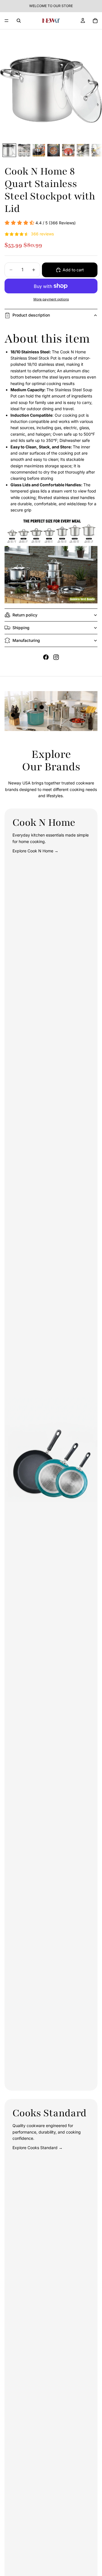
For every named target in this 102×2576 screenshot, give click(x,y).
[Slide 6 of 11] (83, 150)
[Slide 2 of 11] (24, 150)
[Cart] (95, 21)
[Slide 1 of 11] (9, 150)
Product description (31, 315)
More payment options (51, 299)
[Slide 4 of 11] (54, 150)
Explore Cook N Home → (35, 851)
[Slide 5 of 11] (68, 150)
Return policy (25, 615)
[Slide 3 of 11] (39, 150)
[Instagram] (56, 657)
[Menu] (7, 21)
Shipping (21, 628)
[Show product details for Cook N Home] (42, 707)
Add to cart (73, 270)
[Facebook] (46, 657)
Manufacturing (26, 640)
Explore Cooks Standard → (38, 2148)
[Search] (19, 21)
